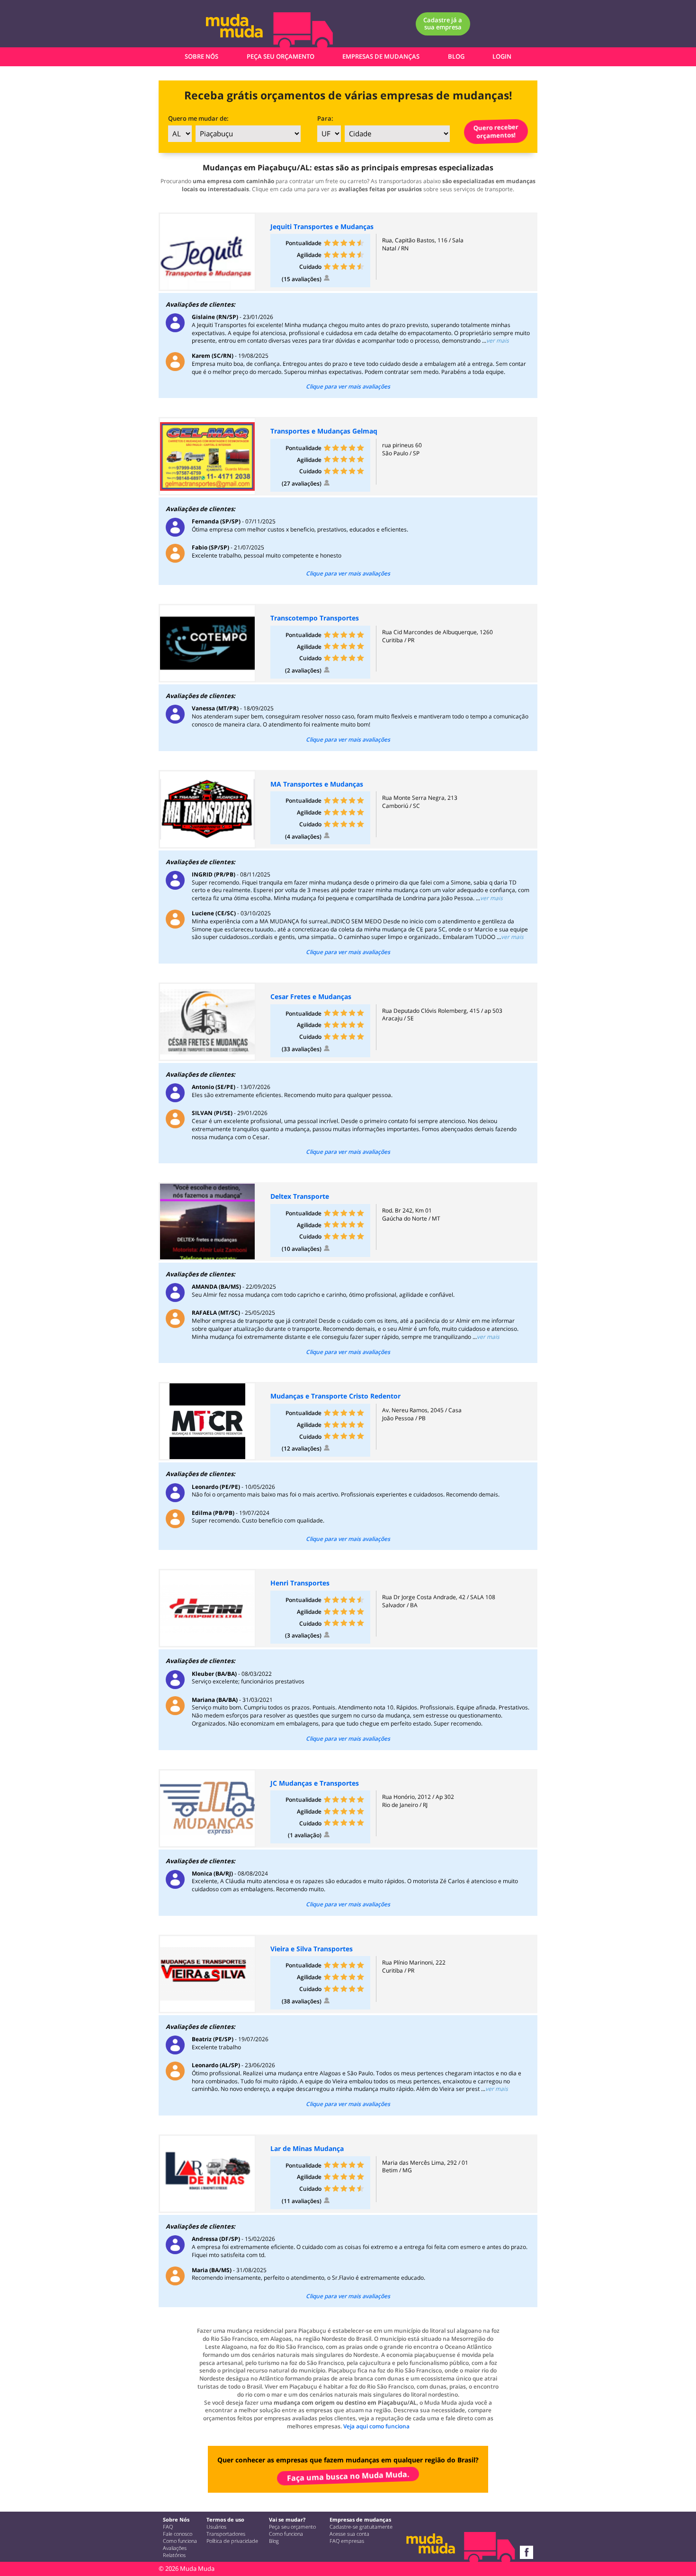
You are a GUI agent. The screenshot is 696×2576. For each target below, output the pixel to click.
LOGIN (502, 56)
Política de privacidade (232, 2541)
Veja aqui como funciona (376, 2426)
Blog (274, 2541)
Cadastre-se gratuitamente (361, 2527)
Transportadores (226, 2534)
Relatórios (174, 2555)
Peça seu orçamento (292, 2527)
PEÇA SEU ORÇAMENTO (281, 56)
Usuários (216, 2527)
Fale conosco (178, 2534)
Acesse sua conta (349, 2534)
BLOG (456, 56)
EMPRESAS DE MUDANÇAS (381, 56)
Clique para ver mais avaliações (348, 387)
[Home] (246, 29)
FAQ (168, 2527)
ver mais (498, 341)
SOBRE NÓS (201, 56)
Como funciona (180, 2541)
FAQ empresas (347, 2541)
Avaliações (175, 2548)
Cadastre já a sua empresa (443, 23)
